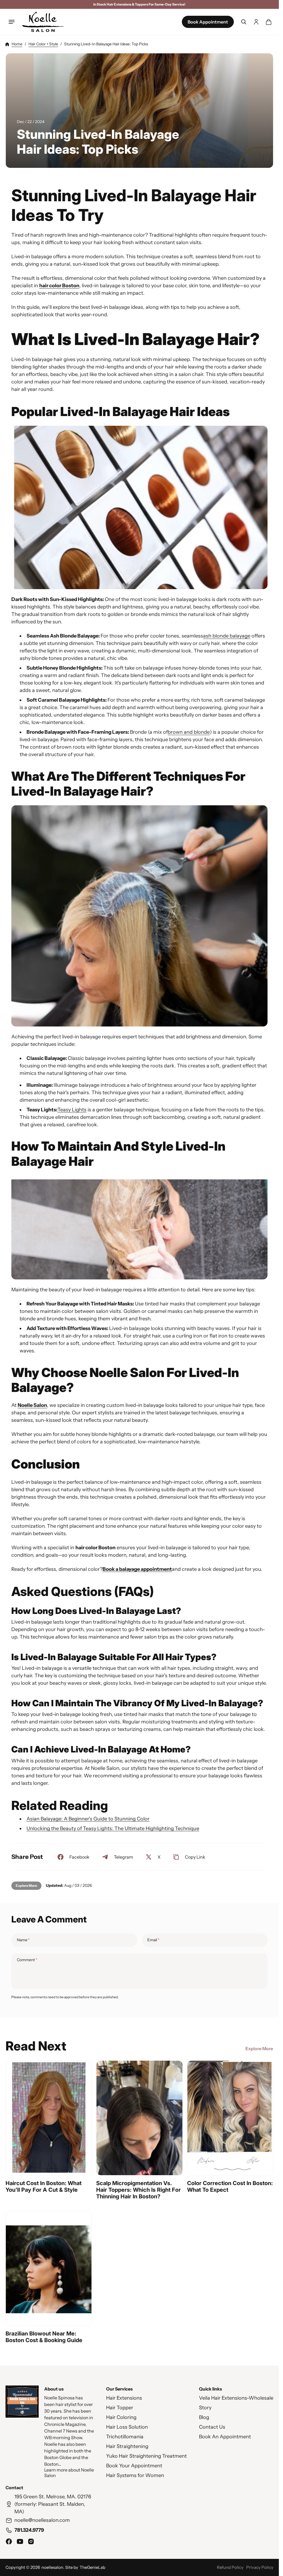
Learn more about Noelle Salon (69, 2473)
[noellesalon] (43, 22)
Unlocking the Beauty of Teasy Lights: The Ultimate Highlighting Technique (113, 1829)
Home (17, 44)
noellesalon (52, 2567)
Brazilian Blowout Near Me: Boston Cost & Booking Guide (44, 2337)
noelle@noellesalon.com (42, 2520)
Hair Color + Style (43, 44)
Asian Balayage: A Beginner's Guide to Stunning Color (88, 1819)
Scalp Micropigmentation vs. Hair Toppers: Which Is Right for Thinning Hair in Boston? (138, 2190)
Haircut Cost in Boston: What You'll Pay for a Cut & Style (44, 2186)
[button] (12, 22)
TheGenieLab (92, 2567)
